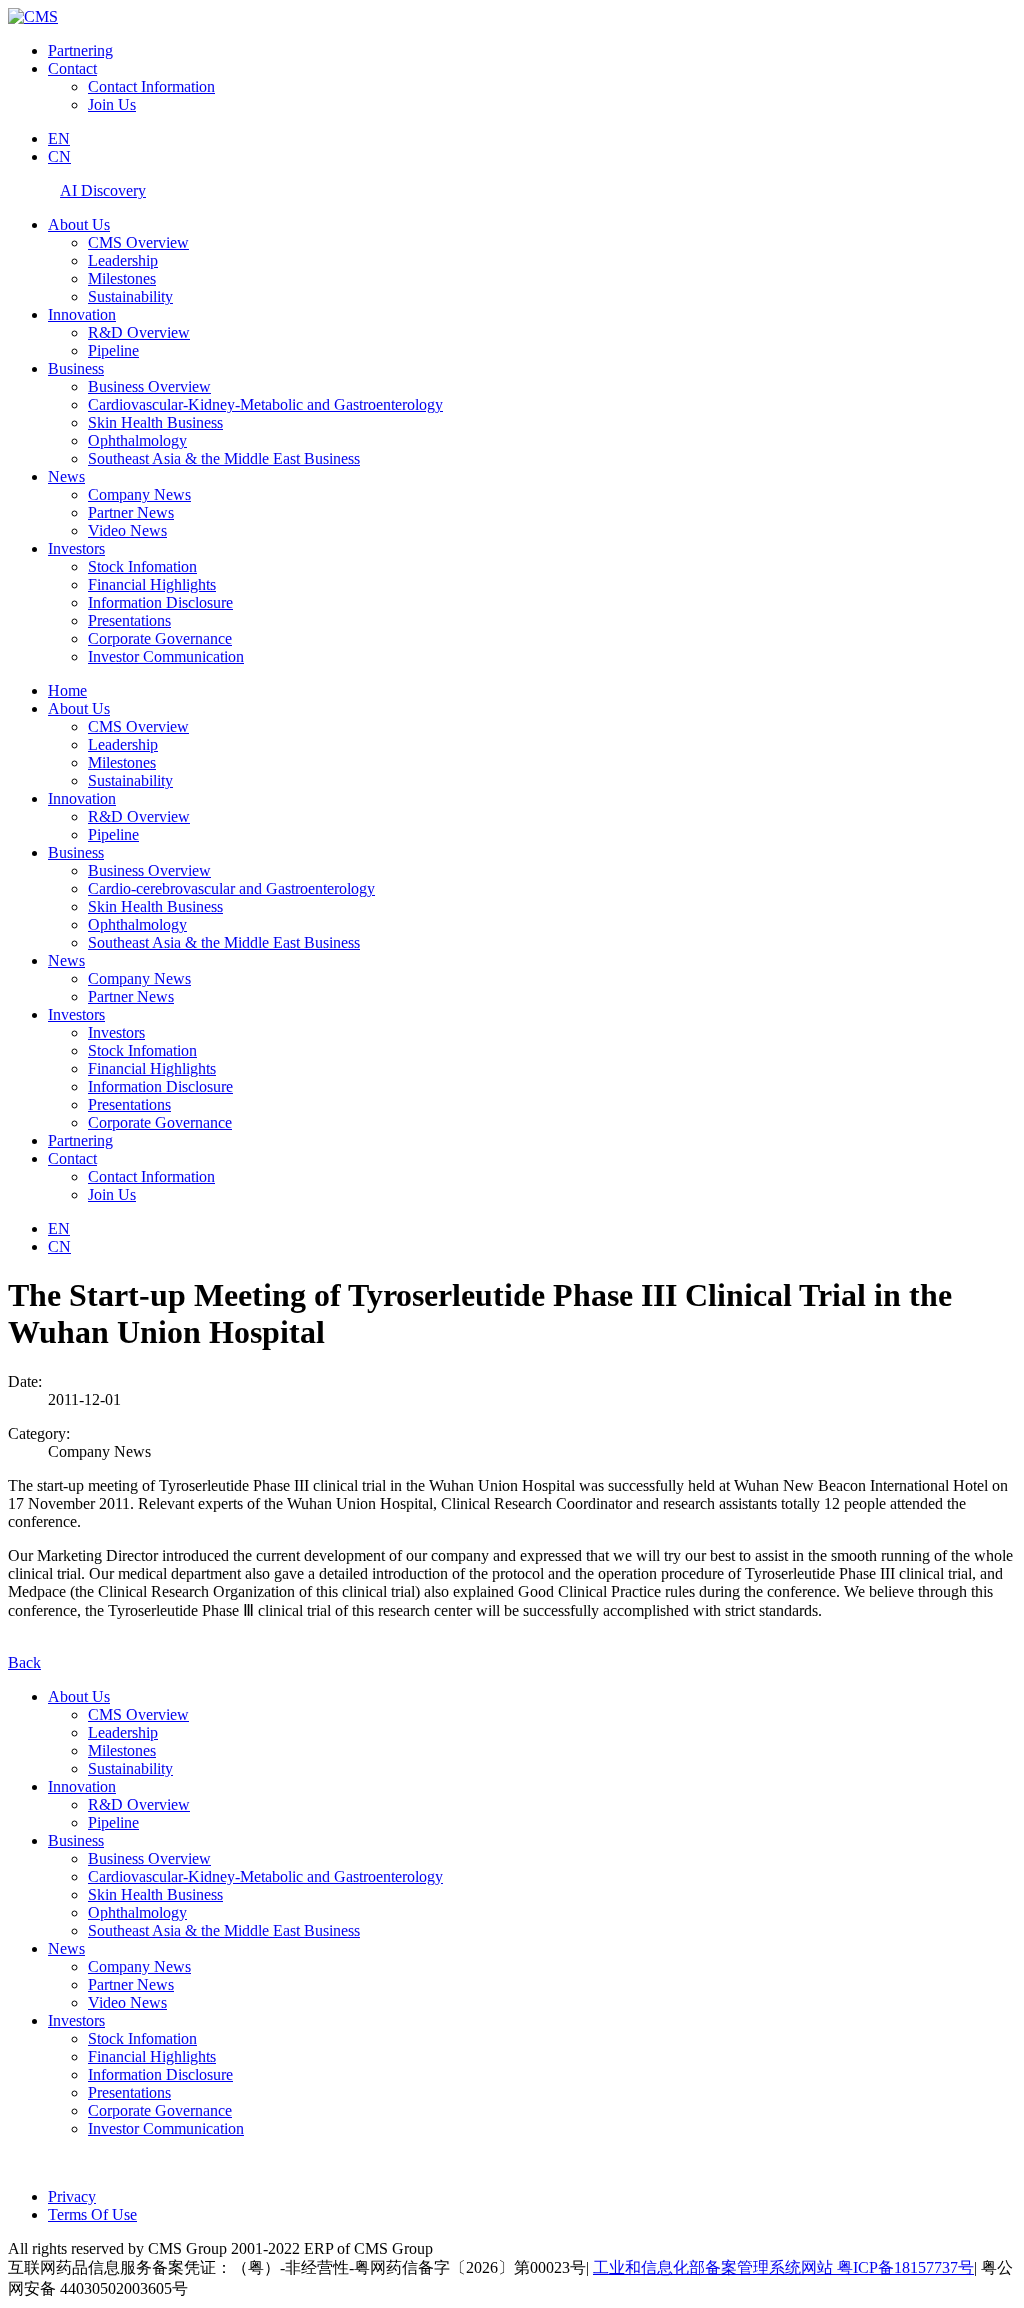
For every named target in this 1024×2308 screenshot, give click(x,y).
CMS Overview (138, 242)
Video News (127, 530)
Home (67, 690)
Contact (72, 68)
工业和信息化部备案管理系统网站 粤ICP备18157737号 (783, 2267)
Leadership (123, 260)
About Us (79, 224)
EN (59, 138)
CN (59, 156)
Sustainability (130, 296)
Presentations (129, 620)
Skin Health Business (155, 422)
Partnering (80, 50)
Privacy (72, 2196)
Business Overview (149, 386)
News (66, 476)
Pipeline (113, 350)
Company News (139, 494)
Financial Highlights (152, 584)
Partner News (131, 512)
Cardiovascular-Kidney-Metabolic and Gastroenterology (265, 404)
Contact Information (151, 86)
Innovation (82, 314)
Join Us (112, 104)
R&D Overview (139, 332)
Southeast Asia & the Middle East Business (224, 458)
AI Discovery (103, 190)
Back (24, 1662)
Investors (76, 548)
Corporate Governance (160, 638)
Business (76, 368)
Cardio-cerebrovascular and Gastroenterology (231, 888)
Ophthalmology (137, 440)
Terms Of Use (92, 2214)
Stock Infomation (142, 566)
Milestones (122, 278)
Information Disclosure (160, 602)
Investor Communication (166, 656)
